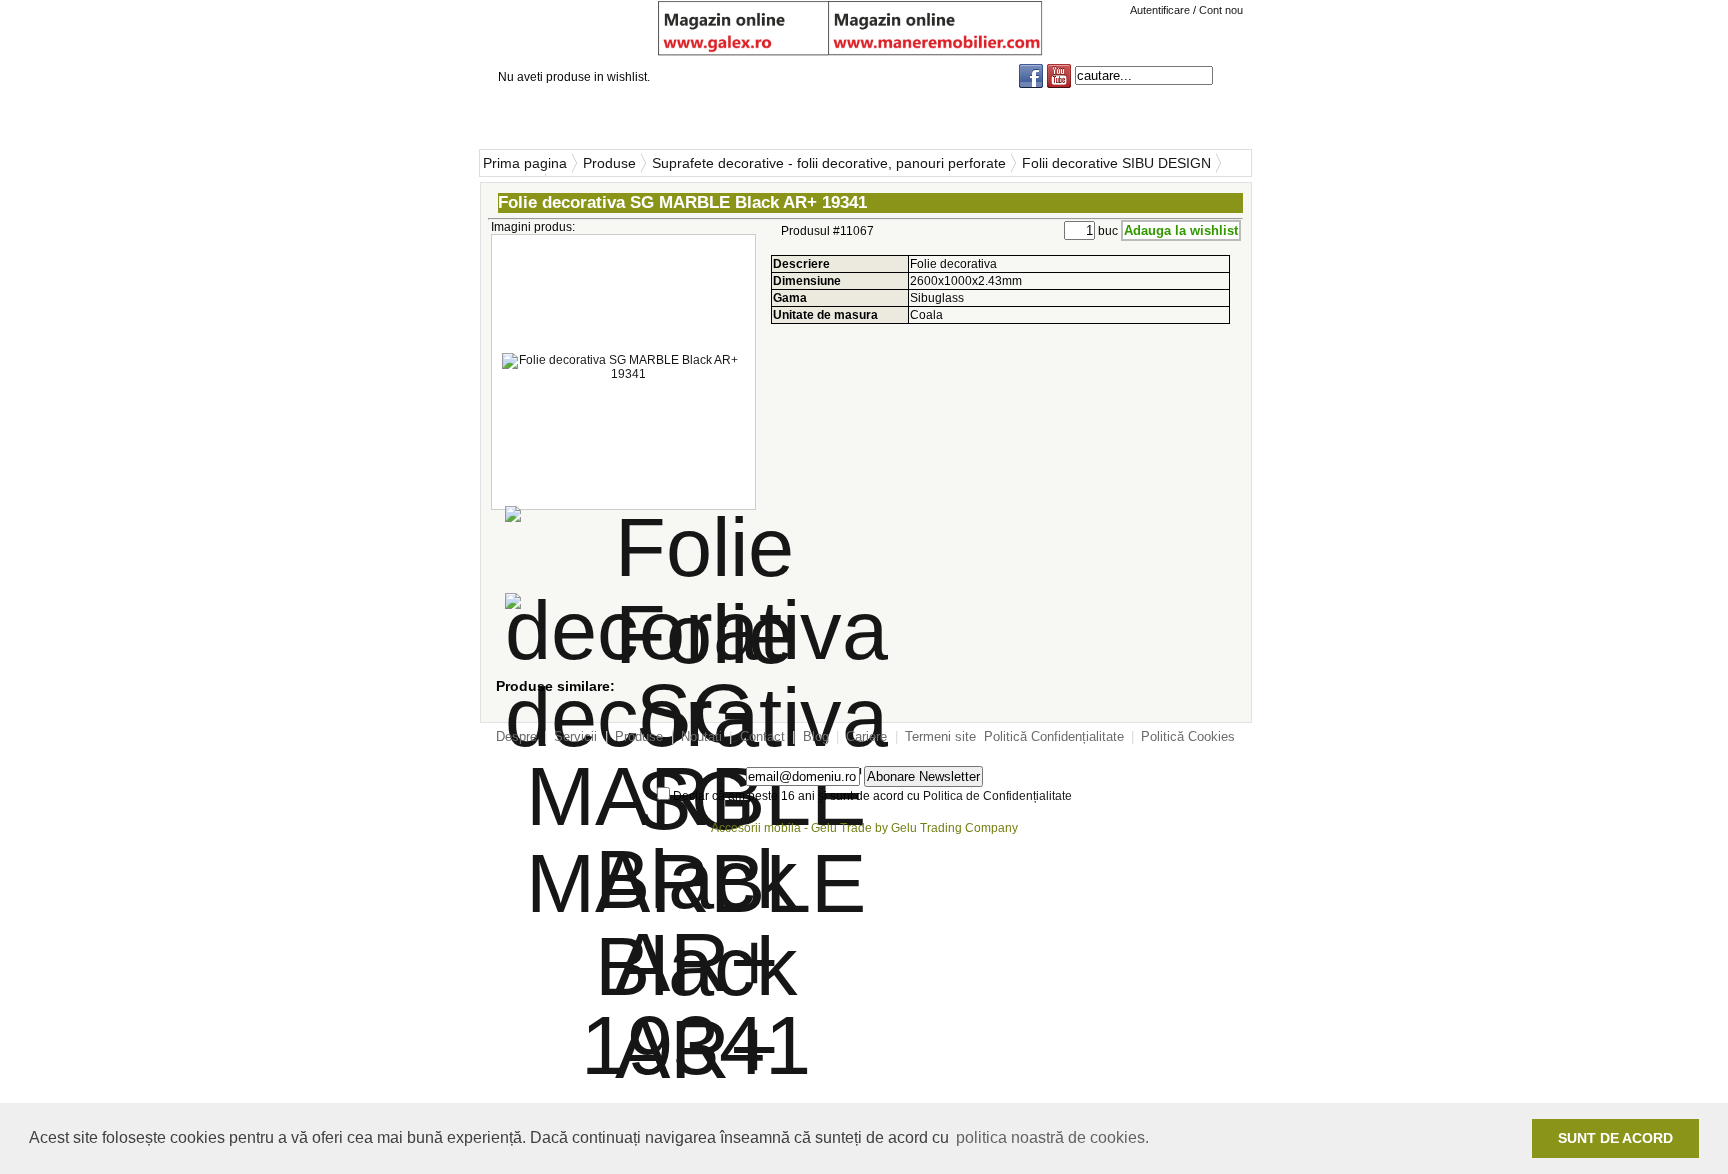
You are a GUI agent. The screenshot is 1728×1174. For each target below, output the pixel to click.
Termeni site (940, 736)
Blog (1095, 119)
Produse (757, 119)
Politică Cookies (1188, 736)
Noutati (875, 119)
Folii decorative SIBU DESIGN (1116, 163)
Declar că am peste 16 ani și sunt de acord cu (871, 796)
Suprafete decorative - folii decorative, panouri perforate (829, 163)
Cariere (866, 736)
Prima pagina (525, 163)
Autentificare (1161, 10)
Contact (985, 119)
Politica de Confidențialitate (997, 796)
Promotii (1205, 119)
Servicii (639, 119)
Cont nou (1221, 10)
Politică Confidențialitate (1054, 736)
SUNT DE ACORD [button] (1615, 1138)
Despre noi (531, 119)
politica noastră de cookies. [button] (1052, 1137)
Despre (516, 736)
